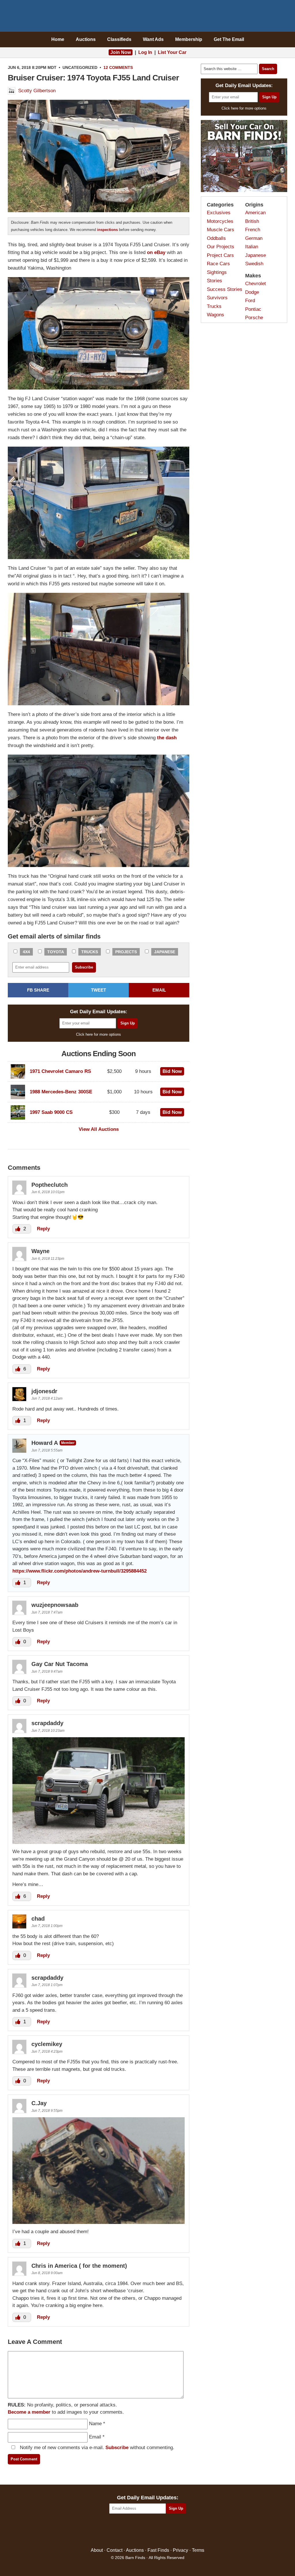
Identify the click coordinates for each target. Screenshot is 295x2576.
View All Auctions (99, 1129)
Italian (252, 247)
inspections (107, 230)
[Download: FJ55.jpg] (99, 2222)
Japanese (165, 952)
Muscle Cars (221, 230)
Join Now (121, 52)
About (97, 2550)
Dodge (252, 292)
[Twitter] (135, 2531)
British (252, 221)
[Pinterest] (148, 2531)
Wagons (215, 315)
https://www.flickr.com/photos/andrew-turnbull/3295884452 (80, 1571)
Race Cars (218, 264)
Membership (189, 39)
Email (95, 2437)
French (253, 230)
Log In (145, 52)
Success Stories (225, 289)
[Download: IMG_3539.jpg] (99, 1842)
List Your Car (172, 52)
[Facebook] (123, 2531)
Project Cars (220, 255)
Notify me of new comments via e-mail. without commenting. (96, 2448)
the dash (167, 738)
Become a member (29, 2412)
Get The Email (229, 39)
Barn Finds (148, 17)
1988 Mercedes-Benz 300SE (61, 1092)
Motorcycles (220, 221)
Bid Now (172, 1071)
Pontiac (253, 309)
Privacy (180, 2550)
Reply (43, 1229)
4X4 (26, 952)
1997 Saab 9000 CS (51, 1112)
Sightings (217, 272)
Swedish (254, 264)
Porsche (254, 318)
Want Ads (153, 39)
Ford (250, 301)
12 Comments (118, 67)
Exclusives (219, 213)
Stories (214, 281)
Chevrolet (256, 284)
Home (58, 39)
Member (68, 1443)
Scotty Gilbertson (37, 91)
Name (95, 2424)
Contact (115, 2550)
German (254, 238)
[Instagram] (160, 2531)
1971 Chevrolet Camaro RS (60, 1071)
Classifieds (119, 39)
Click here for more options (99, 1034)
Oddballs (216, 238)
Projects (126, 952)
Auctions (86, 39)
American (255, 213)
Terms (198, 2550)
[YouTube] (172, 2531)
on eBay (156, 252)
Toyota (56, 952)
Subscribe (117, 2448)
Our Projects (221, 247)
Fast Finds (158, 2550)
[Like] (18, 1229)
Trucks (90, 952)
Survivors (217, 298)
